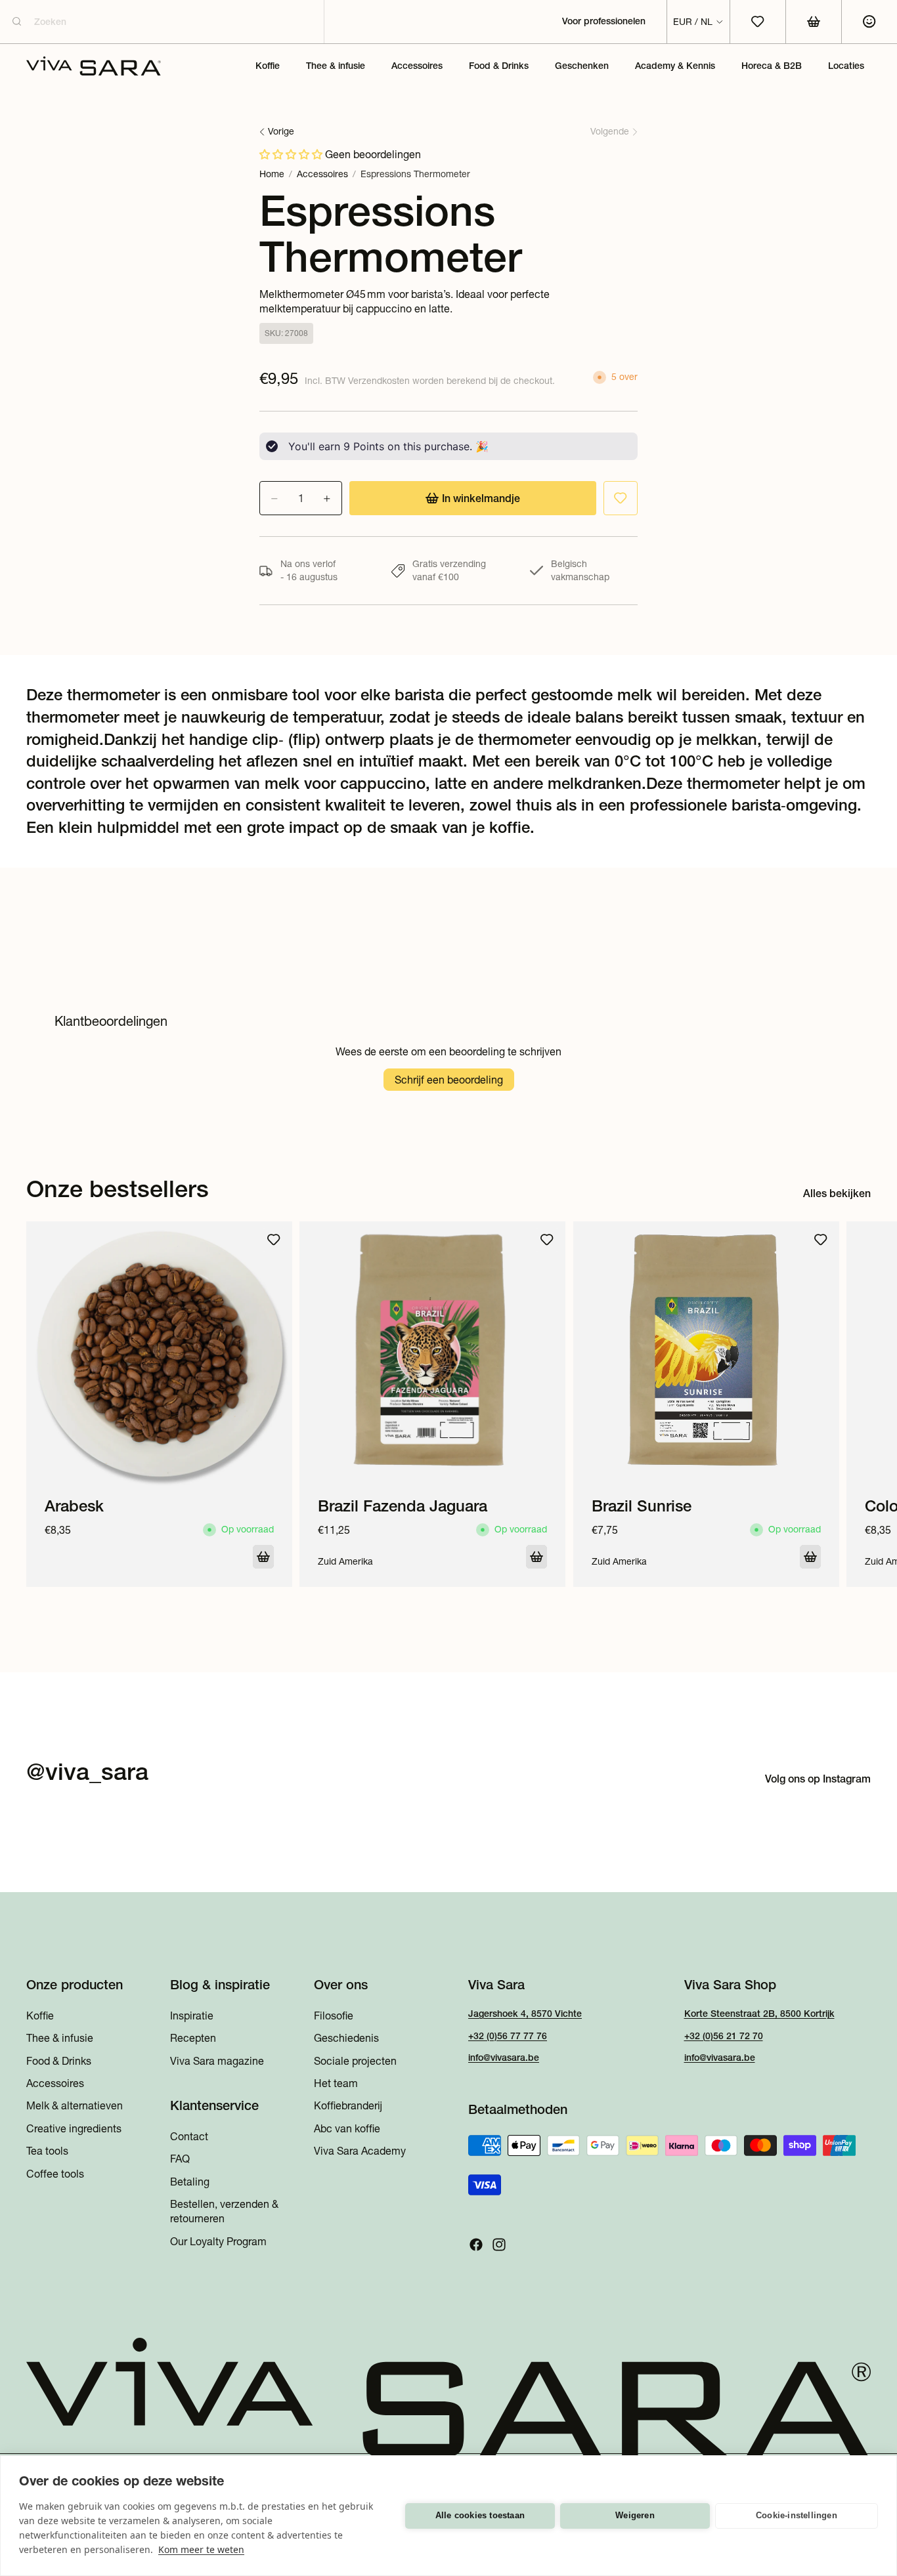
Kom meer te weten (201, 2549)
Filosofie (334, 2016)
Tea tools (47, 2151)
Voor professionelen (604, 21)
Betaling (190, 2182)
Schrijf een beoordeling (449, 1080)
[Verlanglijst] (621, 498)
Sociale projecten (355, 2061)
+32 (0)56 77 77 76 (508, 2036)
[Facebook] (476, 2245)
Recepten (193, 2038)
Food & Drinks (59, 2061)
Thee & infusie (60, 2038)
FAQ (180, 2159)
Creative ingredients (74, 2128)
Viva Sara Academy (360, 2151)
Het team (336, 2083)
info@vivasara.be (504, 2058)
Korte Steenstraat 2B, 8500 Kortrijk (759, 2014)
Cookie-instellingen (797, 2515)
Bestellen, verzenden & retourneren (224, 2211)
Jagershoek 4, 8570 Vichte (525, 2014)
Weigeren (635, 2515)
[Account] (869, 22)
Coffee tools (55, 2174)
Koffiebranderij (348, 2106)
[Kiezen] (263, 1557)
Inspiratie (192, 2016)
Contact (189, 2136)
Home (272, 174)
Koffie (40, 2016)
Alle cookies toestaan (480, 2515)
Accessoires (322, 174)
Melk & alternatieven (75, 2106)
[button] (292, 154)
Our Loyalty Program (218, 2241)
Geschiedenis (346, 2038)
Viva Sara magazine (217, 2061)
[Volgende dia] (856, 1404)
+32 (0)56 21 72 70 (724, 2036)
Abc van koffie (347, 2128)
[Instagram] (499, 2245)
